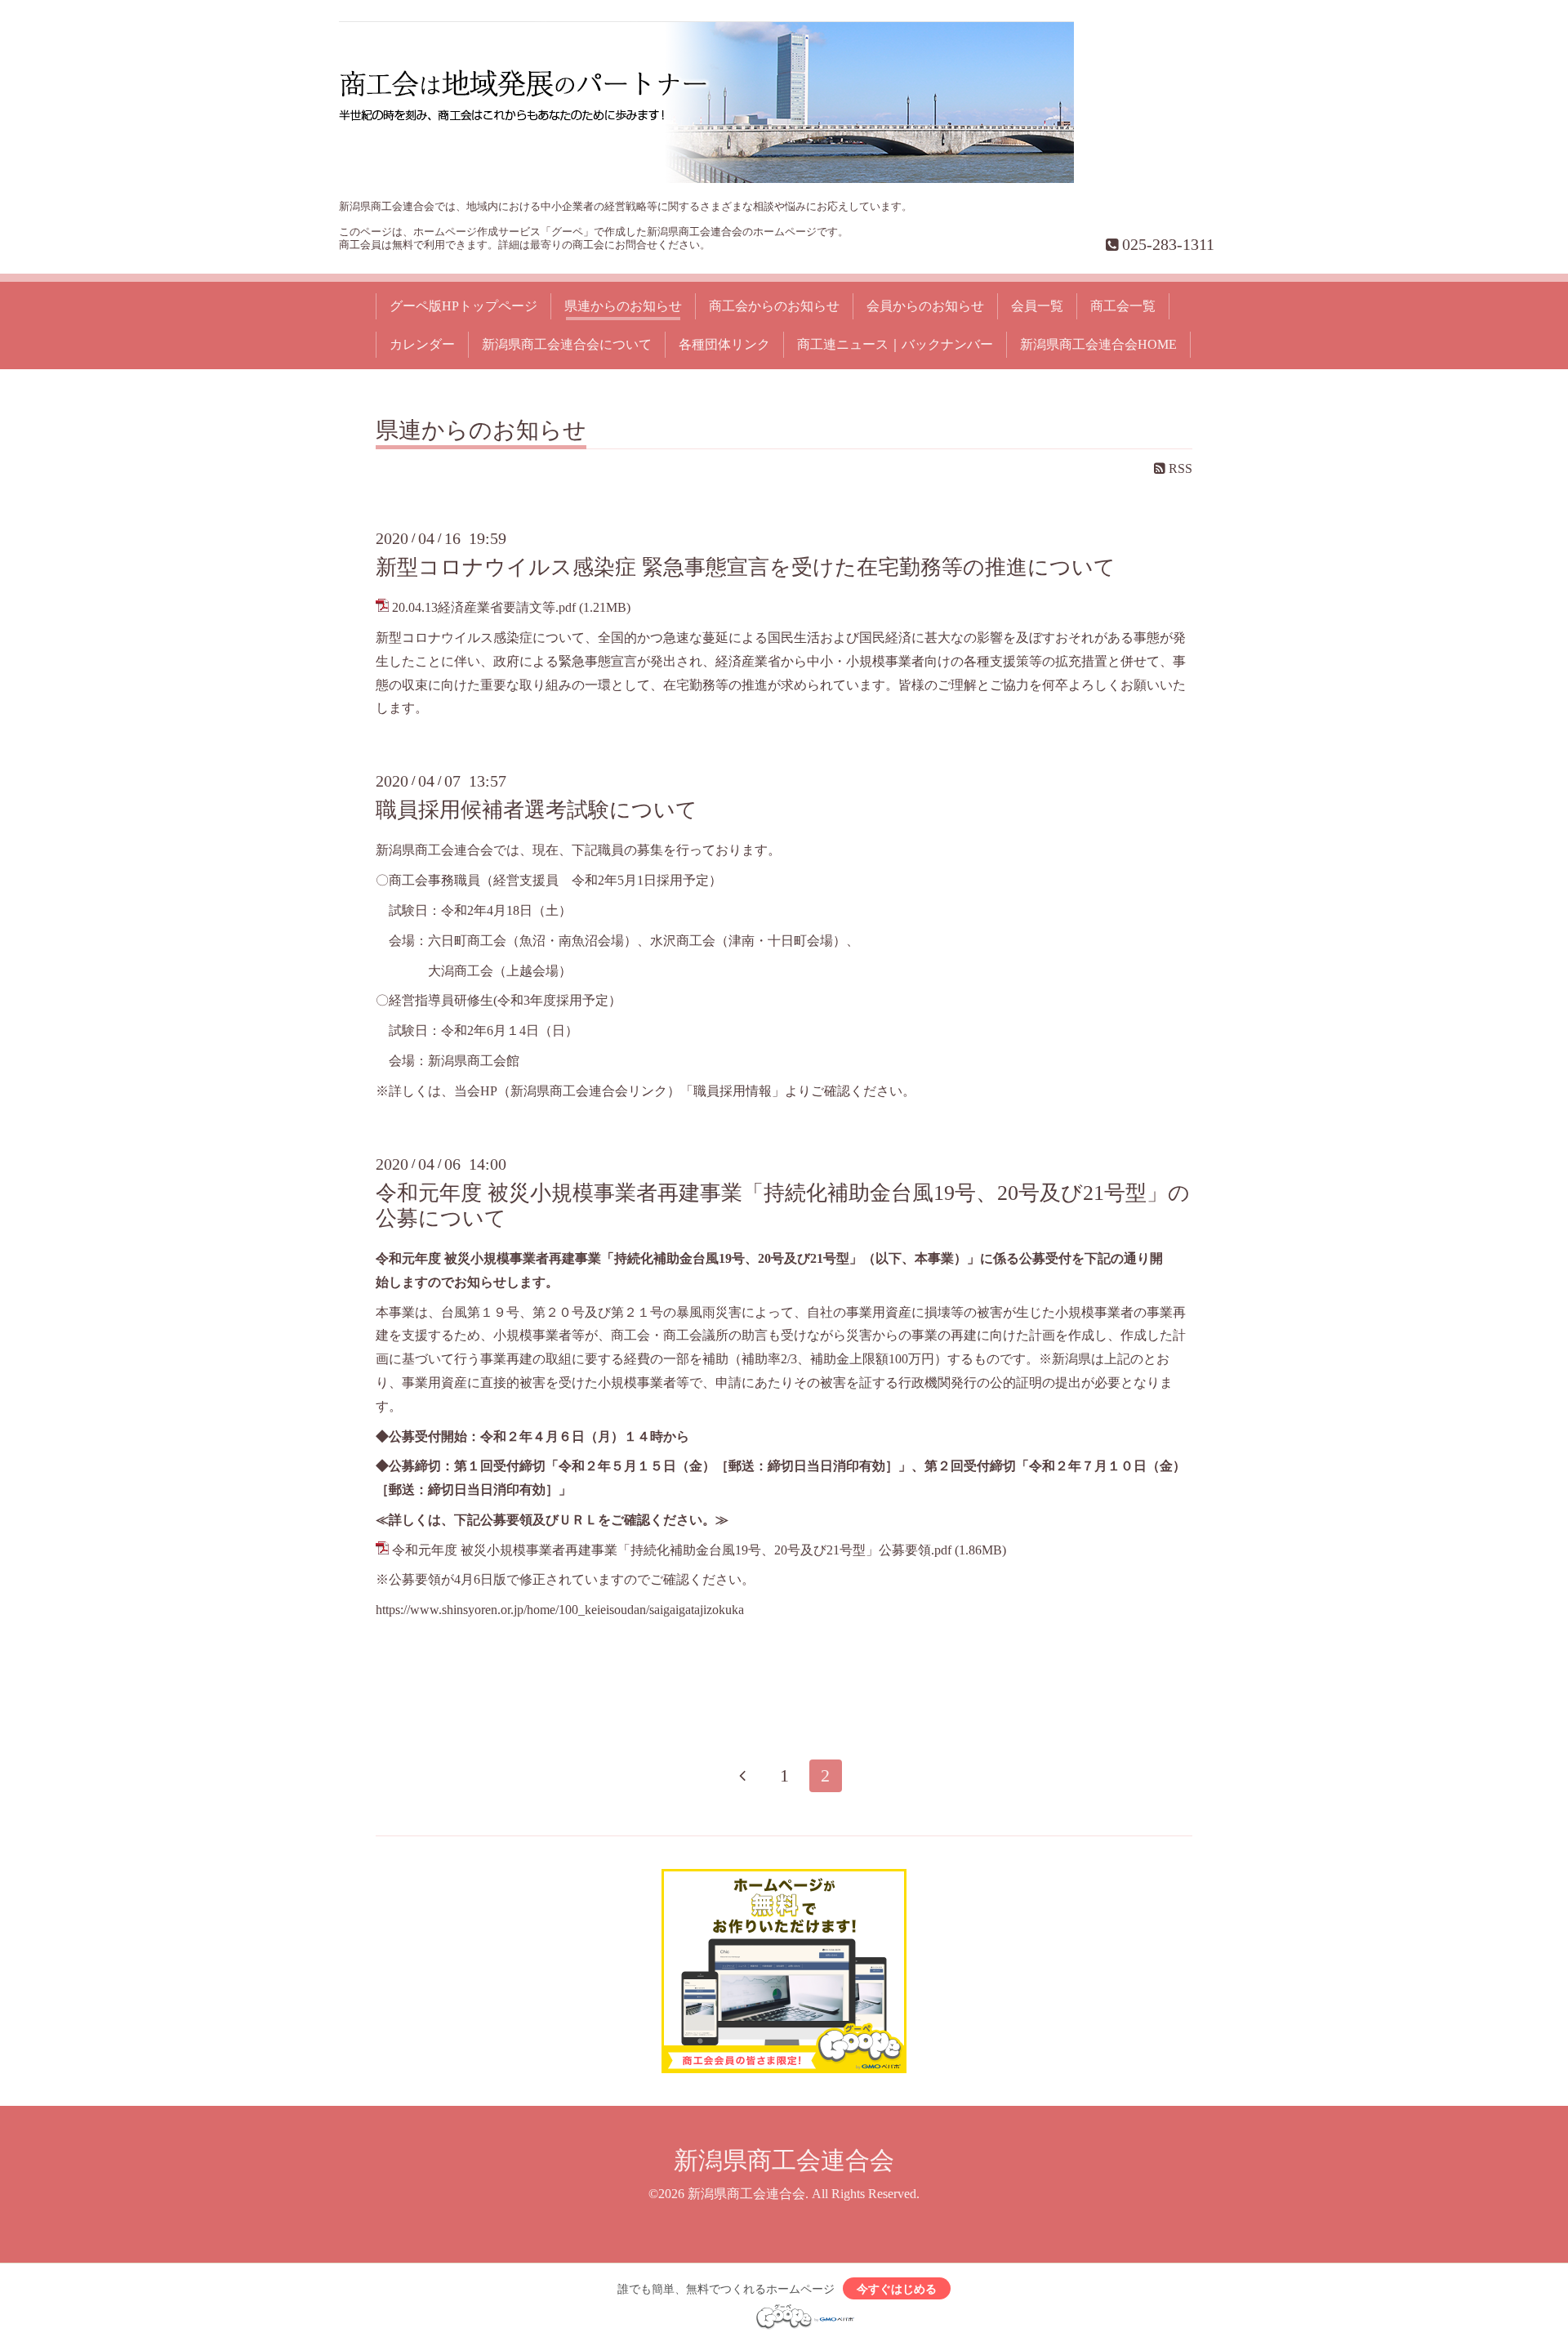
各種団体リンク (724, 344)
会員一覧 (1037, 306)
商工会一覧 (1123, 306)
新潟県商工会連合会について (567, 344)
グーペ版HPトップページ (463, 306)
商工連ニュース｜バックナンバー (895, 344)
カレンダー (422, 344)
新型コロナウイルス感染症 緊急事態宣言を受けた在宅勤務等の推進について (746, 567)
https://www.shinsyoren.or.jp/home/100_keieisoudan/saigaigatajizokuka (560, 1610)
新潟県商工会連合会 (784, 2160)
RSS (1179, 468)
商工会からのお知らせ (774, 306)
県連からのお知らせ (623, 306)
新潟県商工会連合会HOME (1098, 344)
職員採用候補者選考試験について (537, 810)
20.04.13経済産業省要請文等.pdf (484, 607)
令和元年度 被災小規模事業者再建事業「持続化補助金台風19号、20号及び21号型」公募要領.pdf (672, 1550)
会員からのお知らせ (925, 306)
